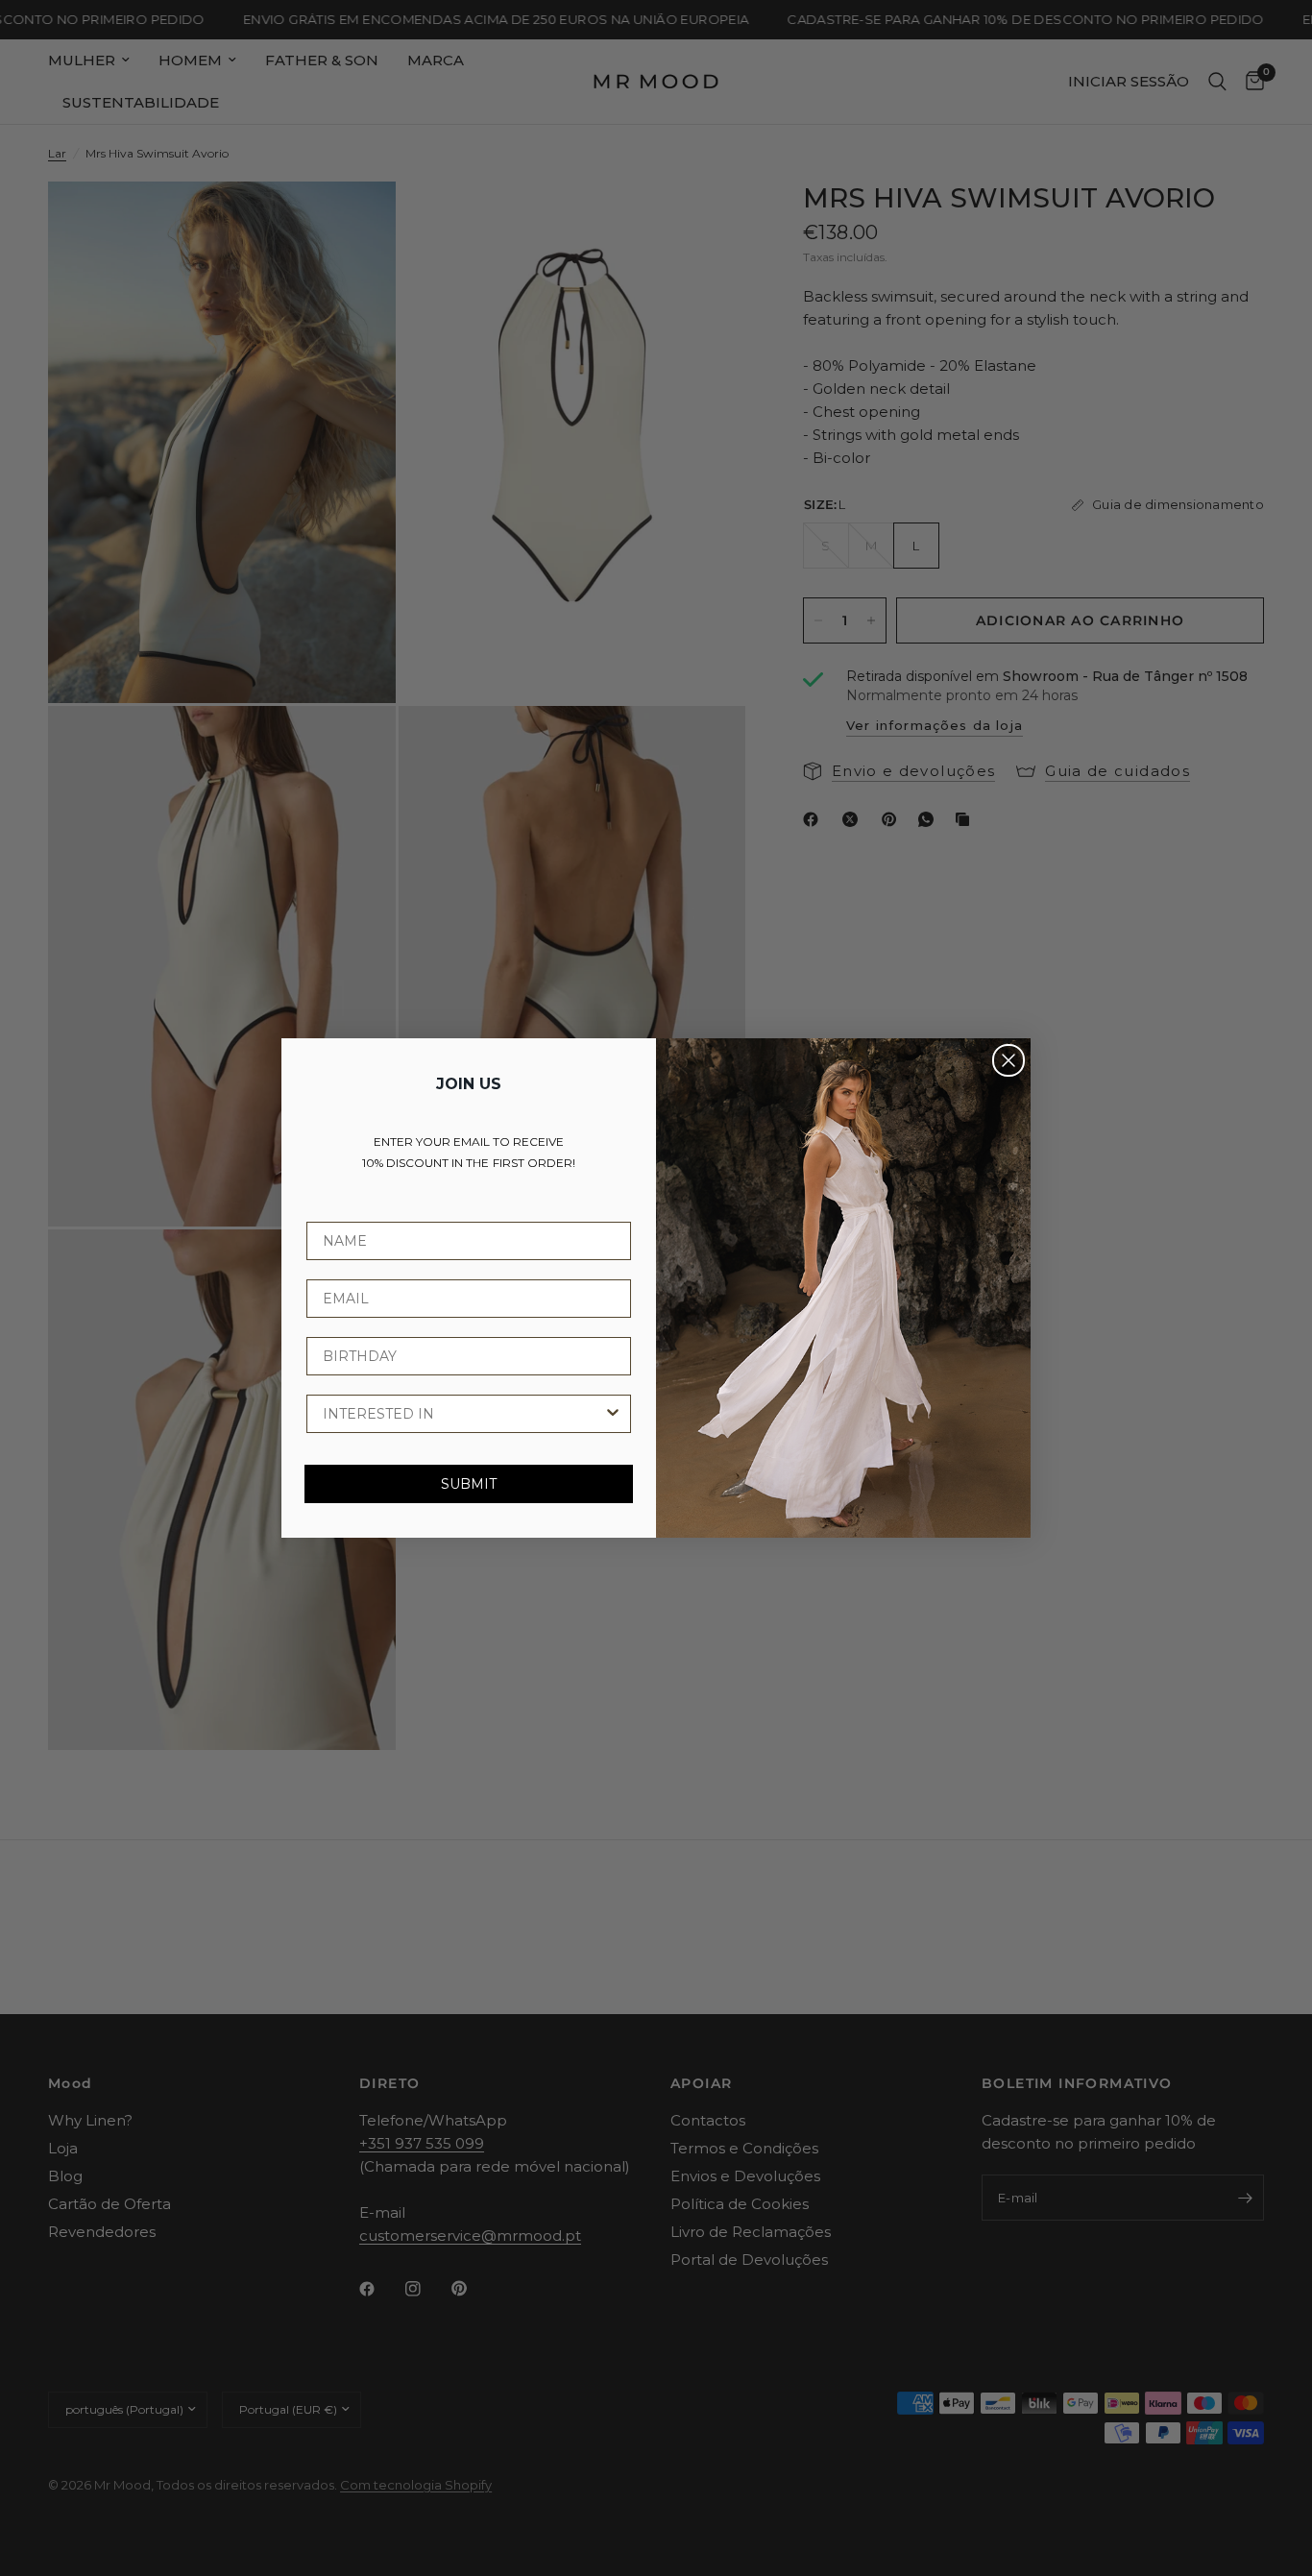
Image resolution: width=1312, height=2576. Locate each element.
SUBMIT (469, 1484)
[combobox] (463, 1414)
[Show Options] (613, 1414)
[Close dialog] (1008, 1060)
